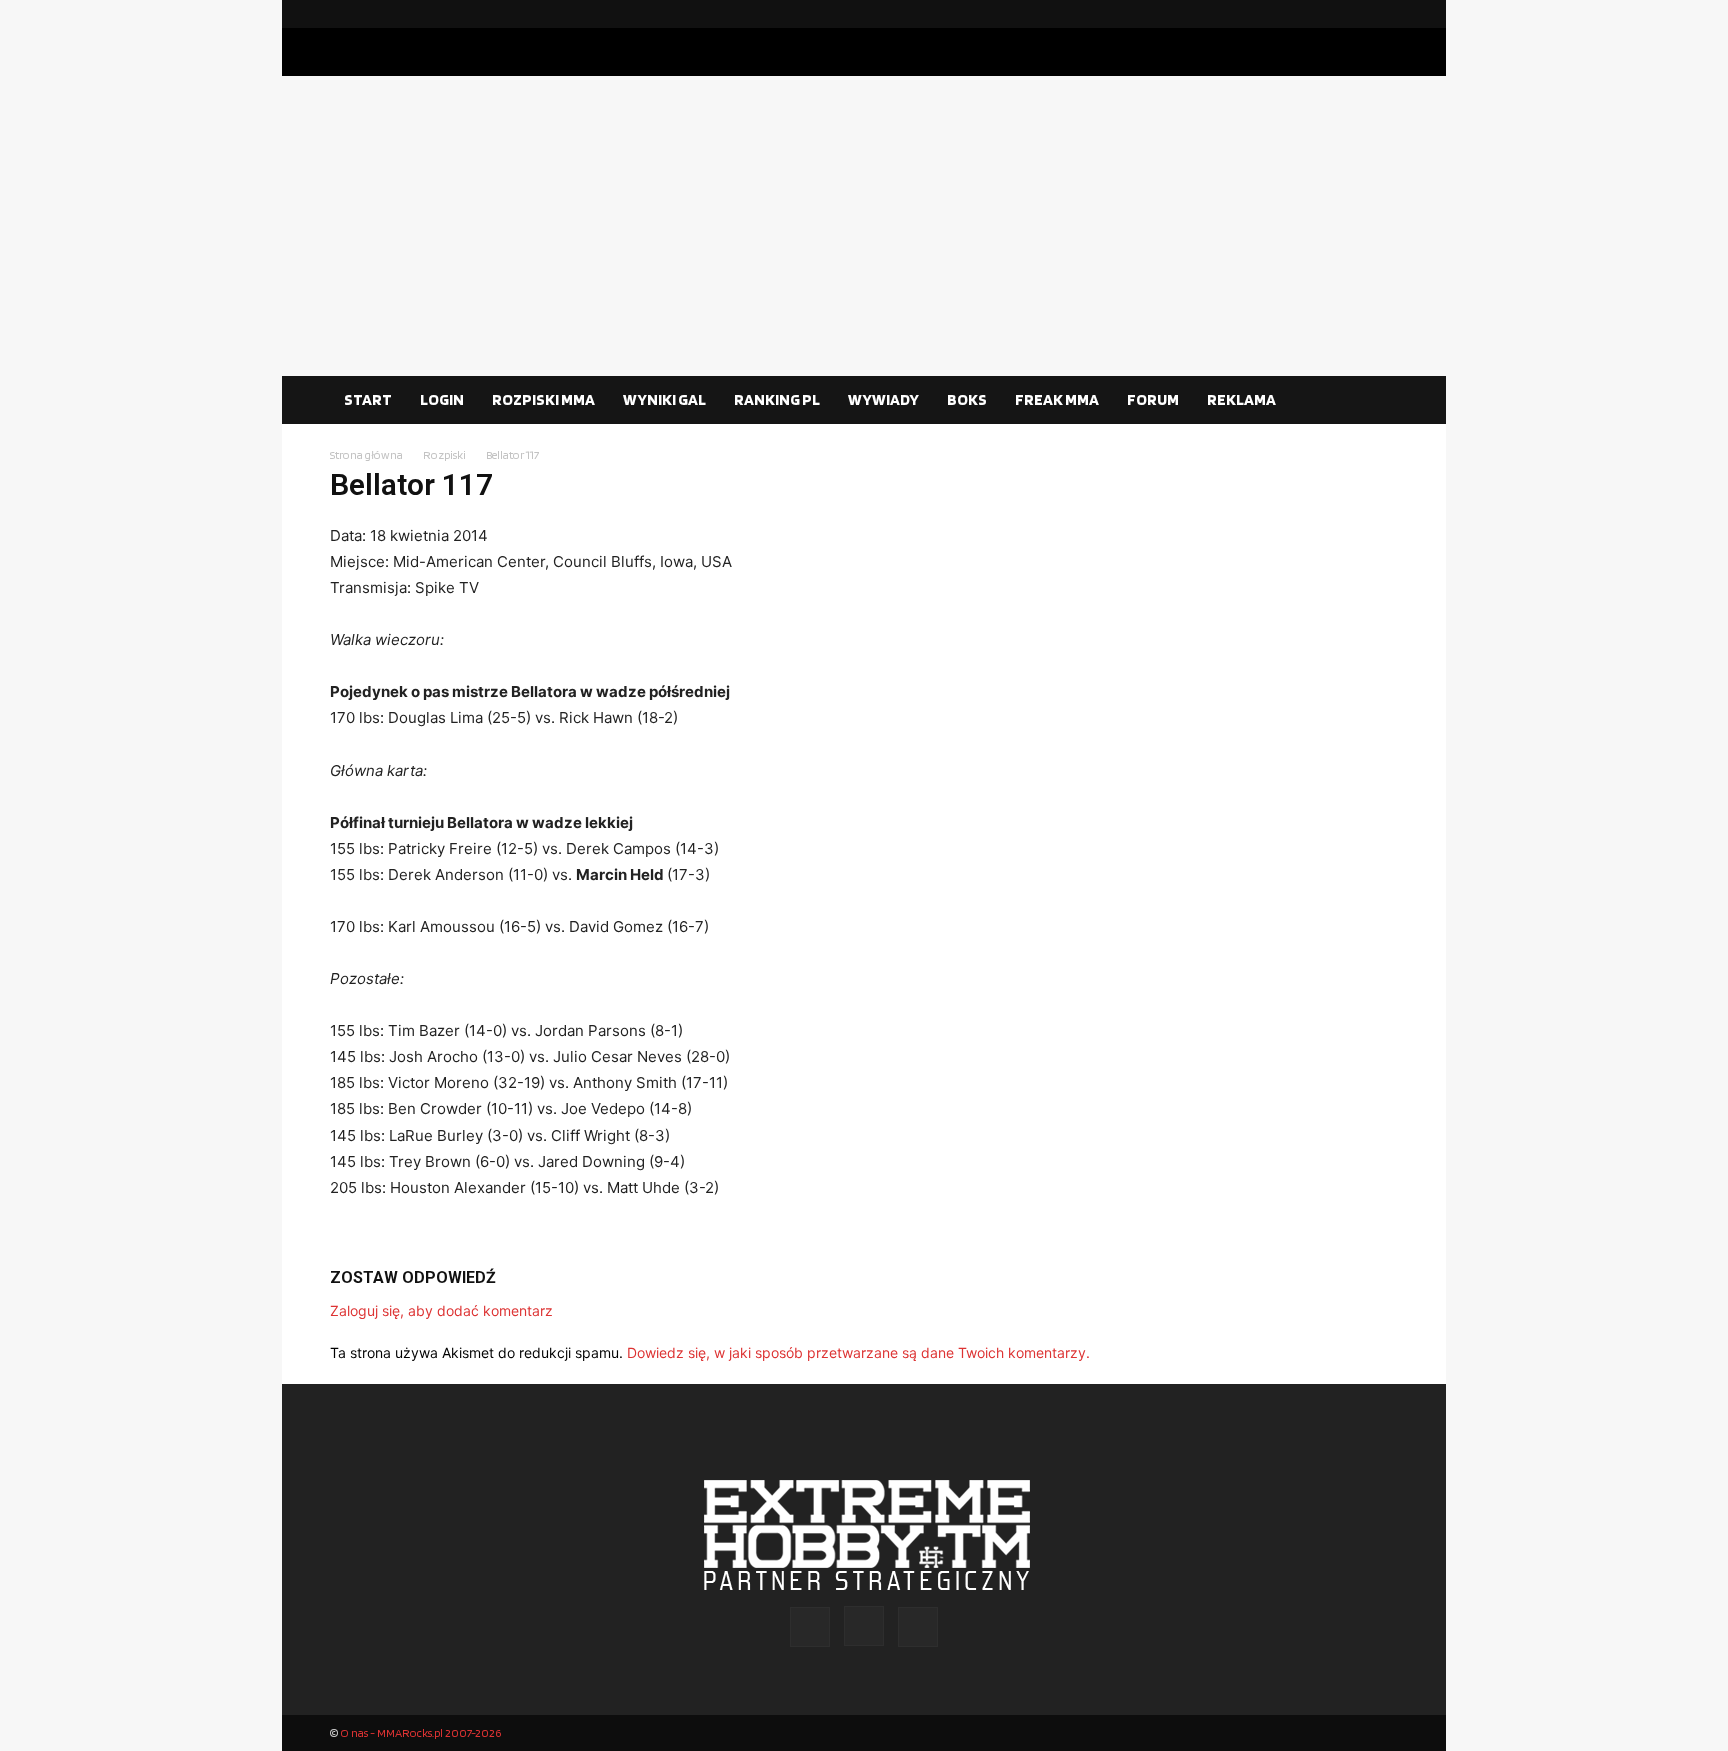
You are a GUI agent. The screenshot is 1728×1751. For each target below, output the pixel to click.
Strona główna (366, 454)
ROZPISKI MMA (543, 399)
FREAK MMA (1057, 399)
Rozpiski (444, 454)
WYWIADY (883, 399)
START (368, 399)
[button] (1374, 401)
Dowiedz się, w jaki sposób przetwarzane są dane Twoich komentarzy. (858, 1352)
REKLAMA (1241, 399)
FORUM (1153, 399)
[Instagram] (1351, 14)
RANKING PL (777, 399)
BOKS (967, 399)
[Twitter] (1383, 14)
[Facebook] (1319, 14)
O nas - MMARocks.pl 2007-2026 (420, 1732)
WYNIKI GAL (664, 399)
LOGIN (442, 399)
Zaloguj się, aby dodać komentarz (441, 1310)
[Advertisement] (864, 226)
